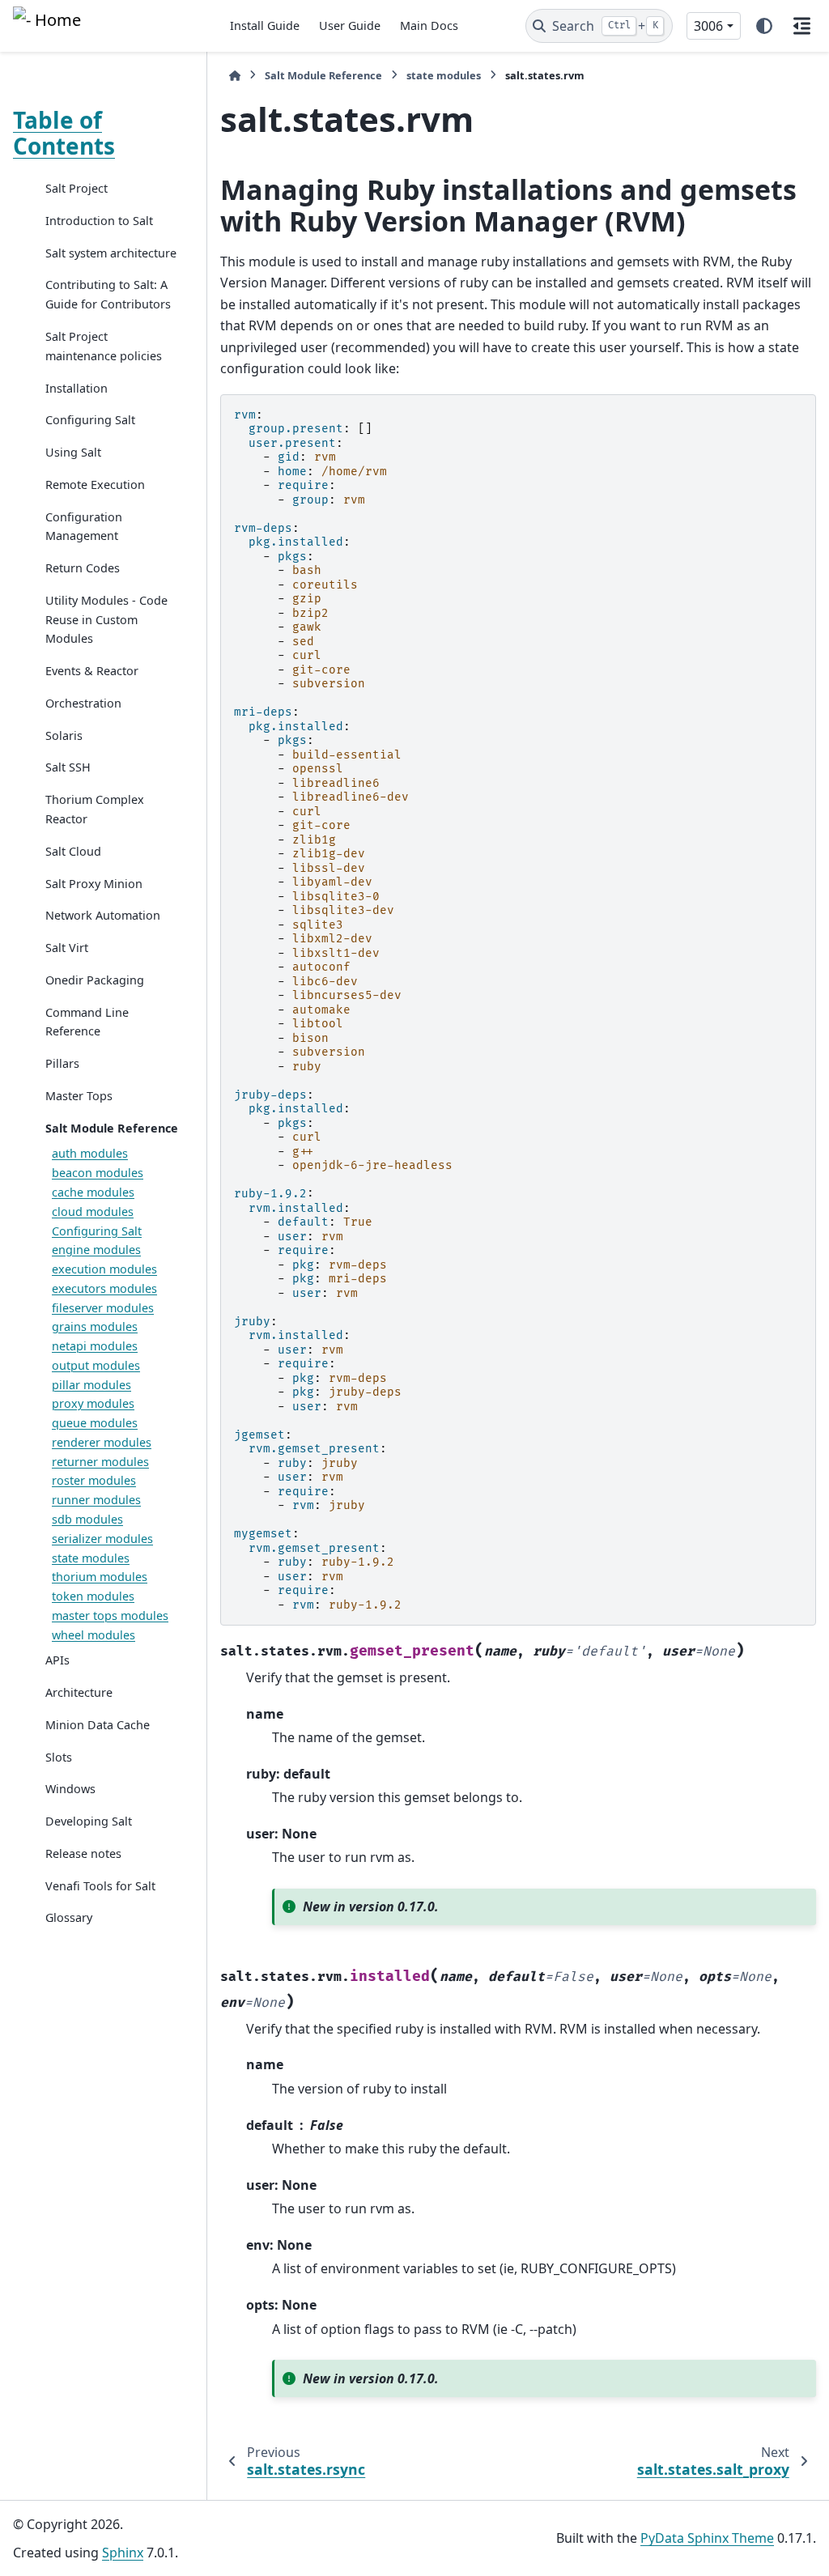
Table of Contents (64, 133)
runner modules (96, 1500)
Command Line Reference (87, 1022)
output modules (96, 1365)
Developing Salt (89, 1821)
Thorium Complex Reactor (95, 809)
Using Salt (73, 452)
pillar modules (91, 1385)
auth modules (90, 1153)
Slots (59, 1757)
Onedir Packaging (95, 980)
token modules (93, 1596)
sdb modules (87, 1519)
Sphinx (123, 2553)
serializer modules (102, 1539)
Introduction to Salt (99, 221)
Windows (70, 1789)
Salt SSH (68, 767)
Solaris (64, 735)
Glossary (69, 1917)
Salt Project (77, 188)
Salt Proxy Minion (94, 884)
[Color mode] (764, 26)
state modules (91, 1558)
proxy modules (93, 1403)
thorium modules (100, 1577)
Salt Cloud (73, 851)
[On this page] (801, 26)
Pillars (62, 1063)
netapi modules (95, 1346)
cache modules (93, 1192)
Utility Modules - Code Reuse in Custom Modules (106, 620)
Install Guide (265, 26)
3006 (708, 26)
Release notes (83, 1853)
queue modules (95, 1423)
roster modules (94, 1480)
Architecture (79, 1692)
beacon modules (98, 1173)
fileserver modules (103, 1308)
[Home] (235, 76)
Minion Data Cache (98, 1725)
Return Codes (83, 568)
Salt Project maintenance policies (104, 346)
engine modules (96, 1250)
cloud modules (93, 1211)
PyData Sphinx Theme (707, 2538)
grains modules (95, 1326)
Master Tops (79, 1096)
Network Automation (103, 915)
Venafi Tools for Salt (100, 1886)
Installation (77, 388)
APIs (57, 1660)
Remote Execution (95, 485)
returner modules (100, 1462)
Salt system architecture (111, 253)
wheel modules (94, 1635)
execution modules (104, 1269)
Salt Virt (67, 948)
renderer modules (102, 1442)
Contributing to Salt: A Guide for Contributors (108, 294)
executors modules (104, 1288)
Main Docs (429, 26)
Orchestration (83, 703)
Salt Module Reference (112, 1128)
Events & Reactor (92, 671)
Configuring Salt (90, 420)
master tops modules (110, 1615)
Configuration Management (84, 527)
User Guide (350, 26)
